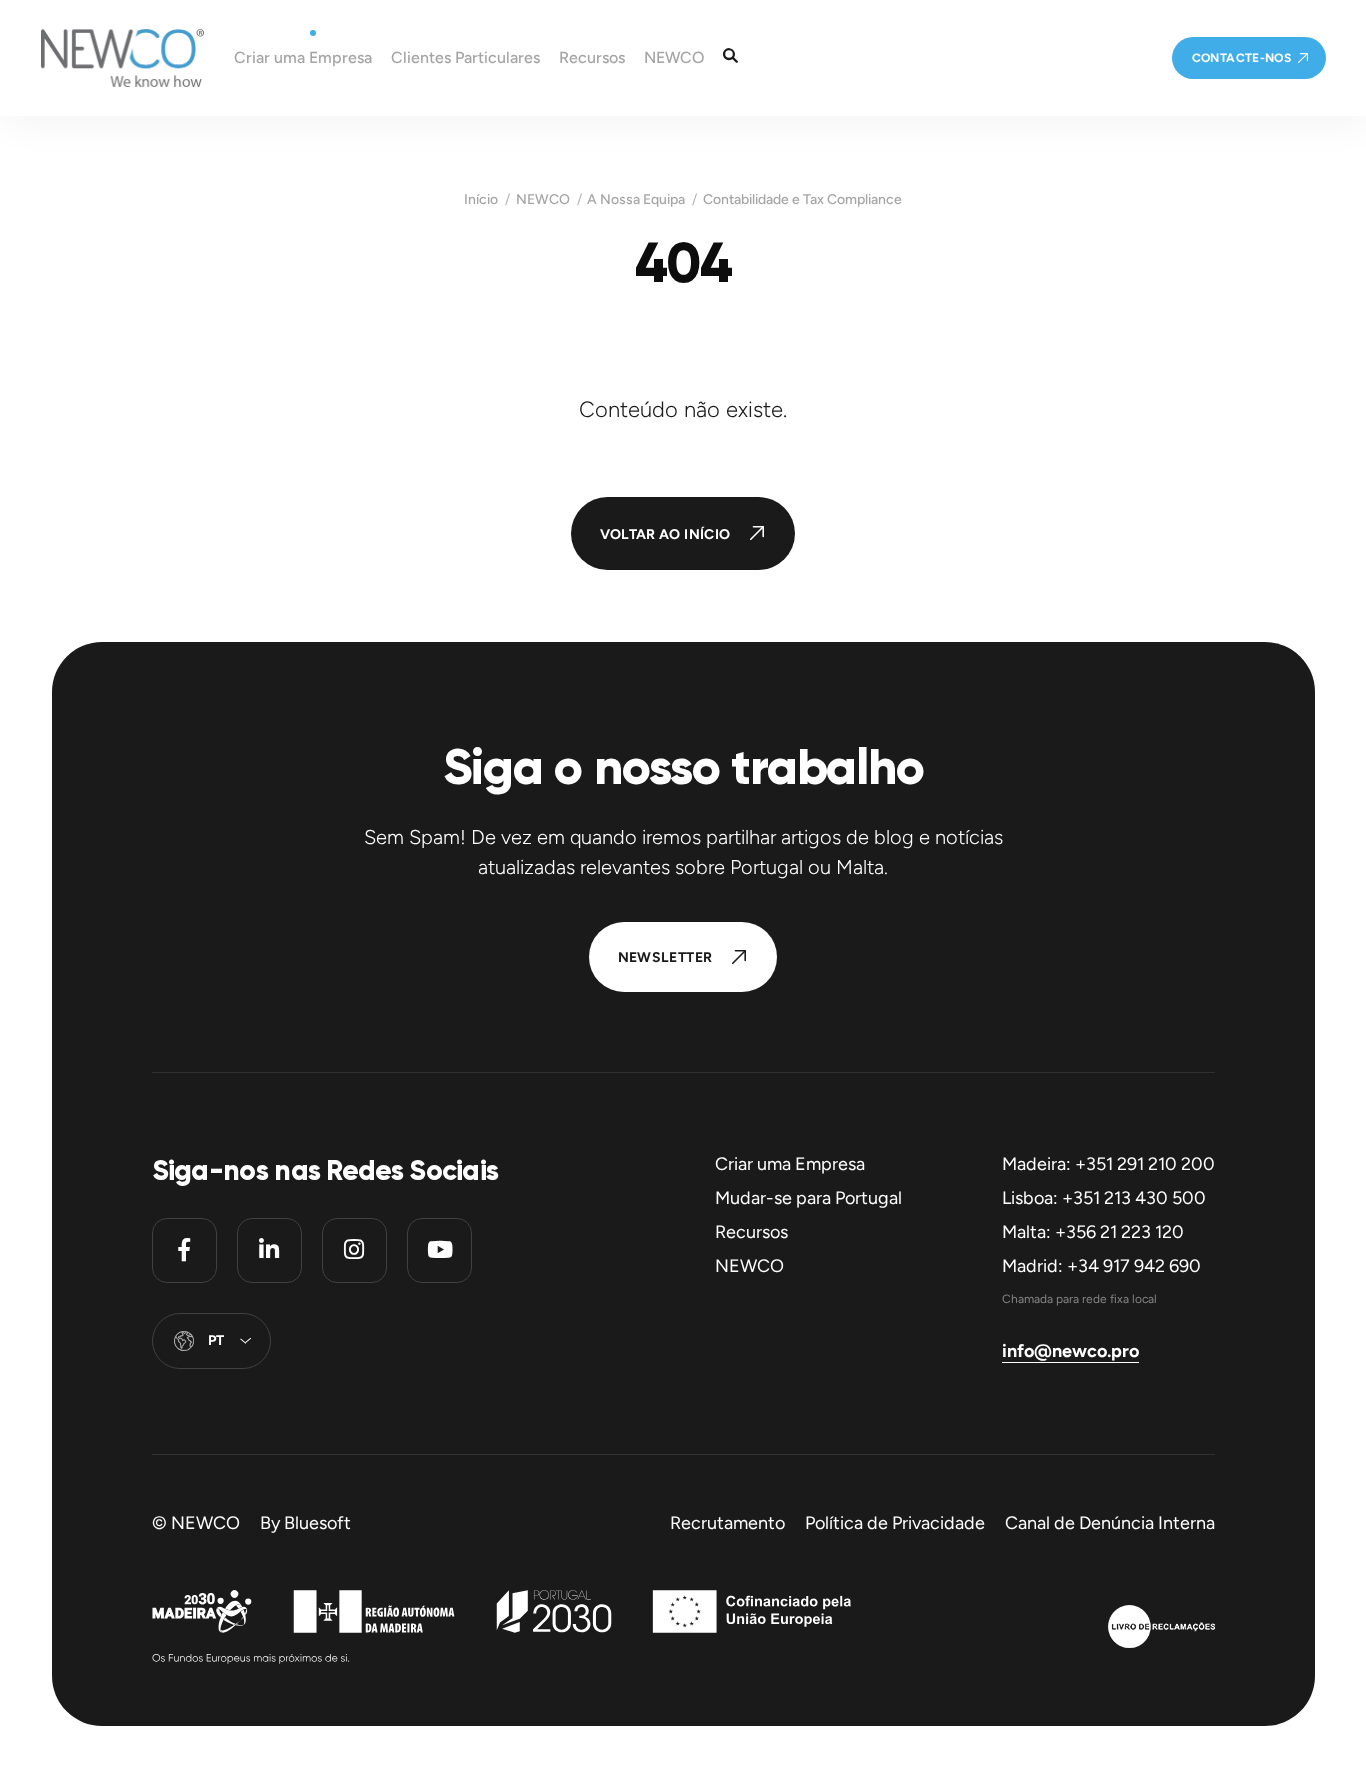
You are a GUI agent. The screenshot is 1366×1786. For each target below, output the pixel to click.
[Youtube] (439, 1250)
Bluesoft (317, 1523)
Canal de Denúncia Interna (1110, 1523)
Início (481, 200)
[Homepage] (102, 58)
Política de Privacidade (895, 1523)
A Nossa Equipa (636, 200)
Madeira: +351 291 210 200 (1108, 1164)
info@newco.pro (1070, 1351)
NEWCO (543, 200)
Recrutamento (727, 1523)
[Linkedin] (269, 1250)
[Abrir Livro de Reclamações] (1161, 1629)
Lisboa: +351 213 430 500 (1104, 1198)
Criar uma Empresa (790, 1164)
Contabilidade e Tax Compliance (802, 200)
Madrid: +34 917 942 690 (1101, 1266)
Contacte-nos (1241, 58)
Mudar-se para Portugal (808, 1198)
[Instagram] (354, 1250)
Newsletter (665, 957)
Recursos (751, 1232)
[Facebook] (184, 1250)
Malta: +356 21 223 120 (1093, 1232)
